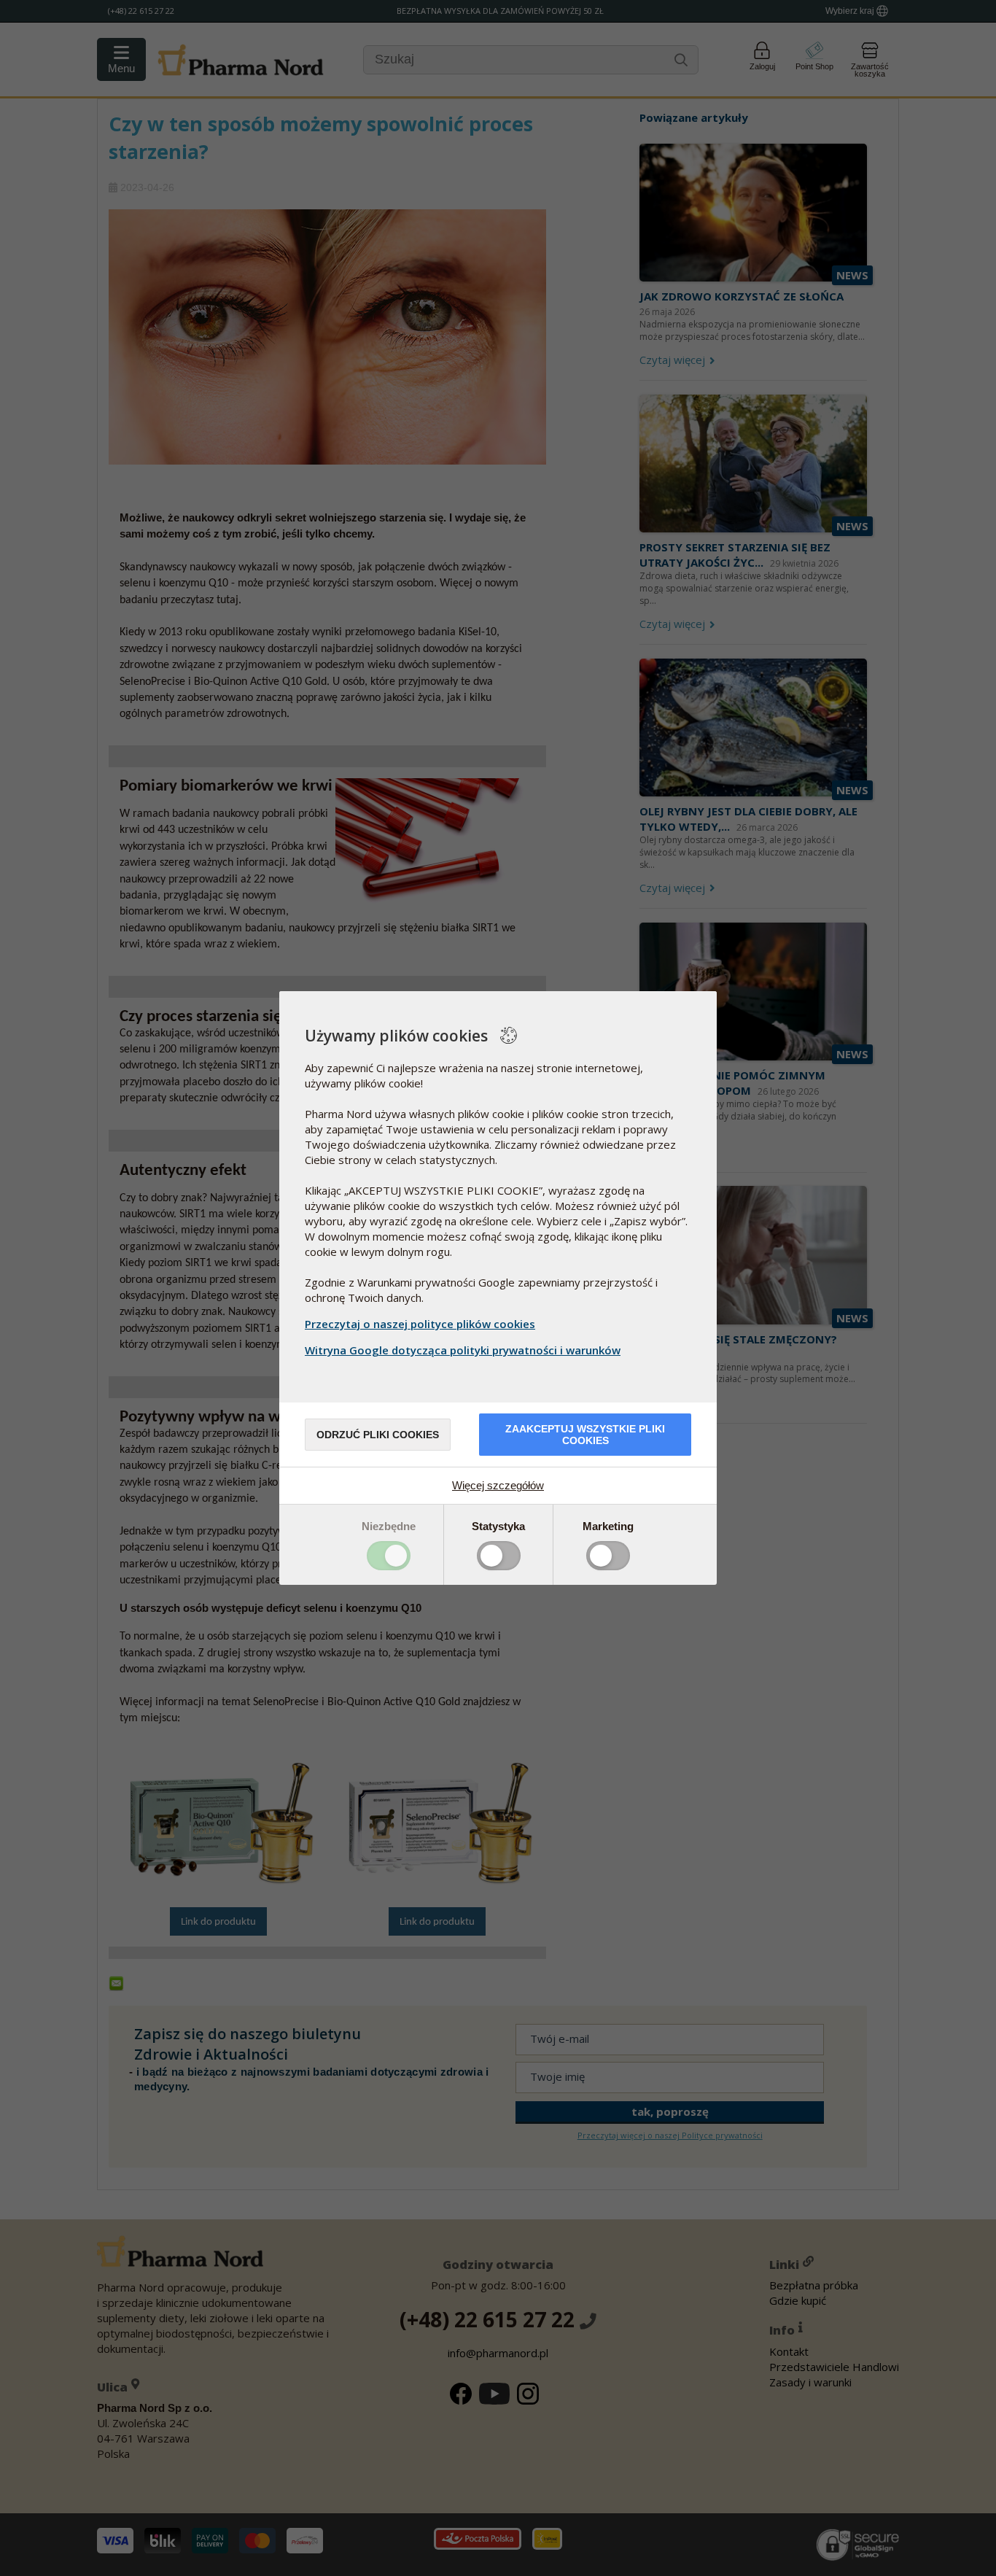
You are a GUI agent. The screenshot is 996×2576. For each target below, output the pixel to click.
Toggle (389, 1556)
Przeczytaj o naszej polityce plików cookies (420, 1324)
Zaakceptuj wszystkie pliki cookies (585, 1435)
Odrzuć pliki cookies (378, 1435)
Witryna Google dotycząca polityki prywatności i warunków (463, 1350)
